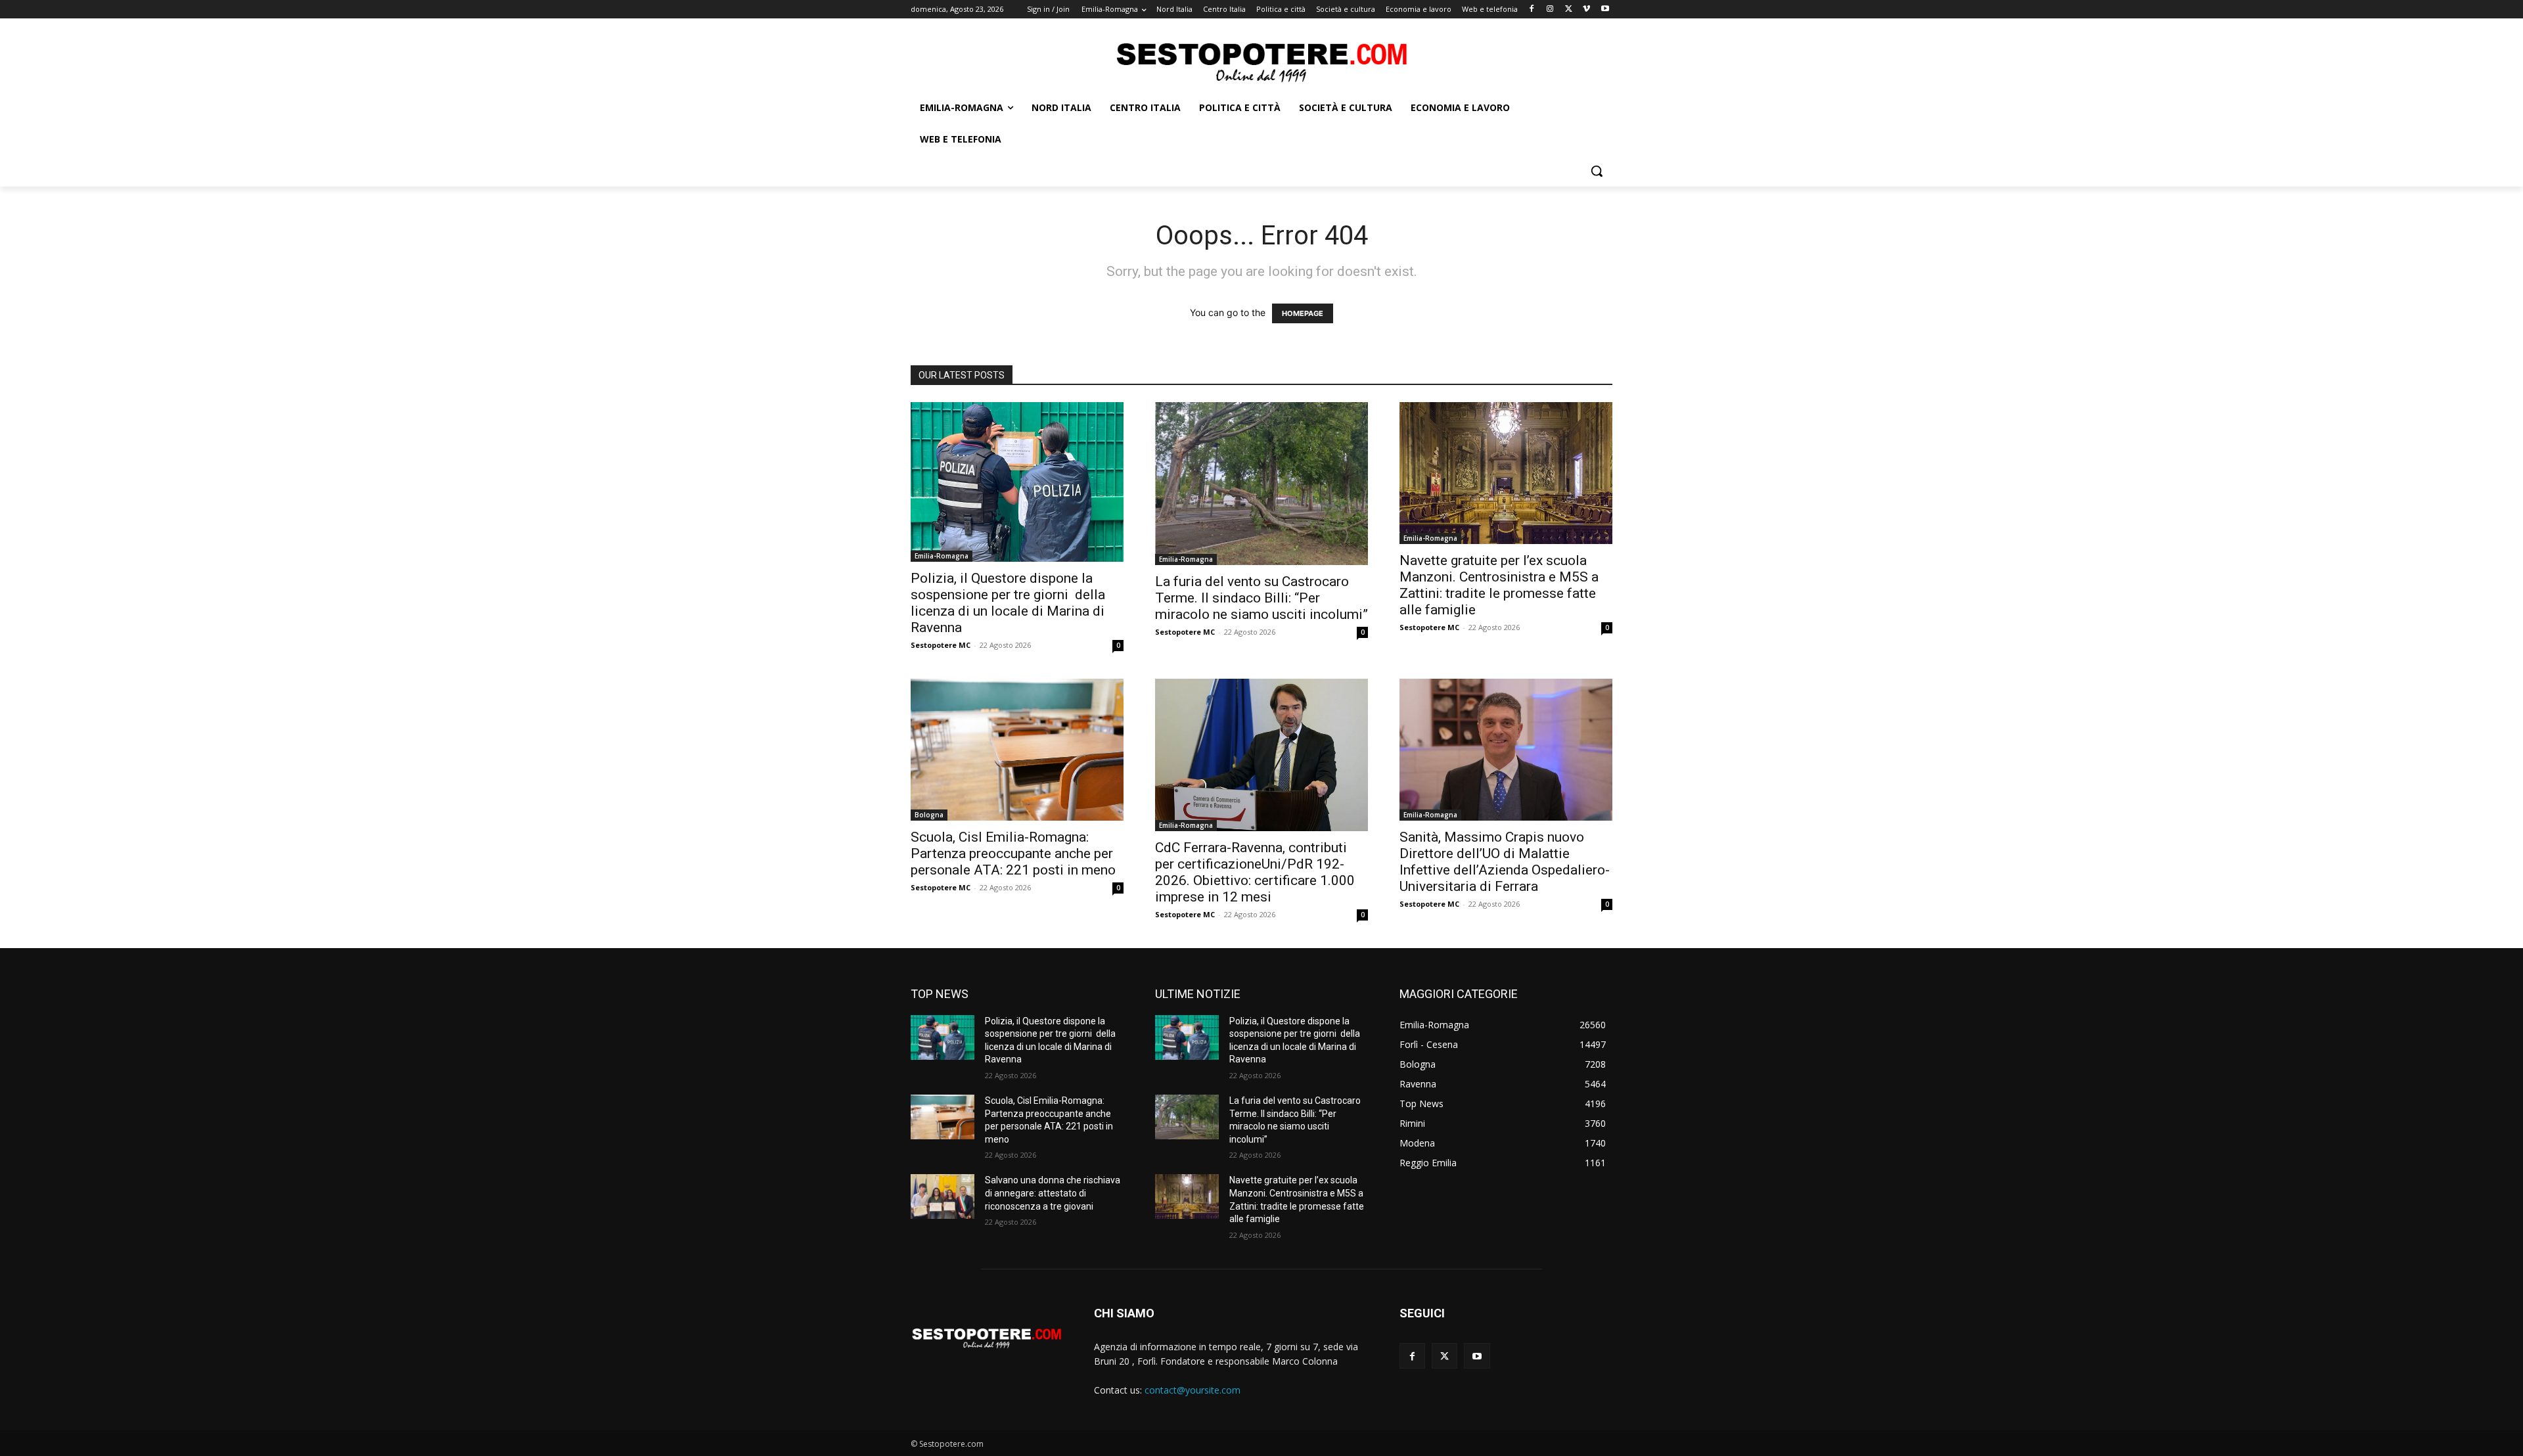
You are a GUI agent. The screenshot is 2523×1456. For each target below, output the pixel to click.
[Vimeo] (1586, 10)
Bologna (929, 815)
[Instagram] (1550, 10)
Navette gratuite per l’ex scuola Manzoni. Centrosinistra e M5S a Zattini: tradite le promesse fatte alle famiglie (1499, 585)
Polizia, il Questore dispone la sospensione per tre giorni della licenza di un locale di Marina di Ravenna (1008, 603)
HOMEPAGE (1303, 313)
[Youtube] (1605, 10)
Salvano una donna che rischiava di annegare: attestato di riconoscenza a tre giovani (1053, 1193)
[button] (1597, 171)
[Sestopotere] (1261, 61)
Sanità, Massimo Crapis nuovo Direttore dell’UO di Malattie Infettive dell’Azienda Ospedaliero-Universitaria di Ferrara (1505, 862)
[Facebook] (1532, 10)
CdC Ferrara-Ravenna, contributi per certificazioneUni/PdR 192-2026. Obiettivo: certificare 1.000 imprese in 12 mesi (1255, 872)
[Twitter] (1569, 10)
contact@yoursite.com (1193, 1390)
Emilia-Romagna (942, 556)
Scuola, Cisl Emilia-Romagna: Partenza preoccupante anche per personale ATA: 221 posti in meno (1013, 853)
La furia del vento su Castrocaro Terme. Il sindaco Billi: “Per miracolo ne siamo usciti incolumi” (1261, 598)
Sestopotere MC (941, 645)
